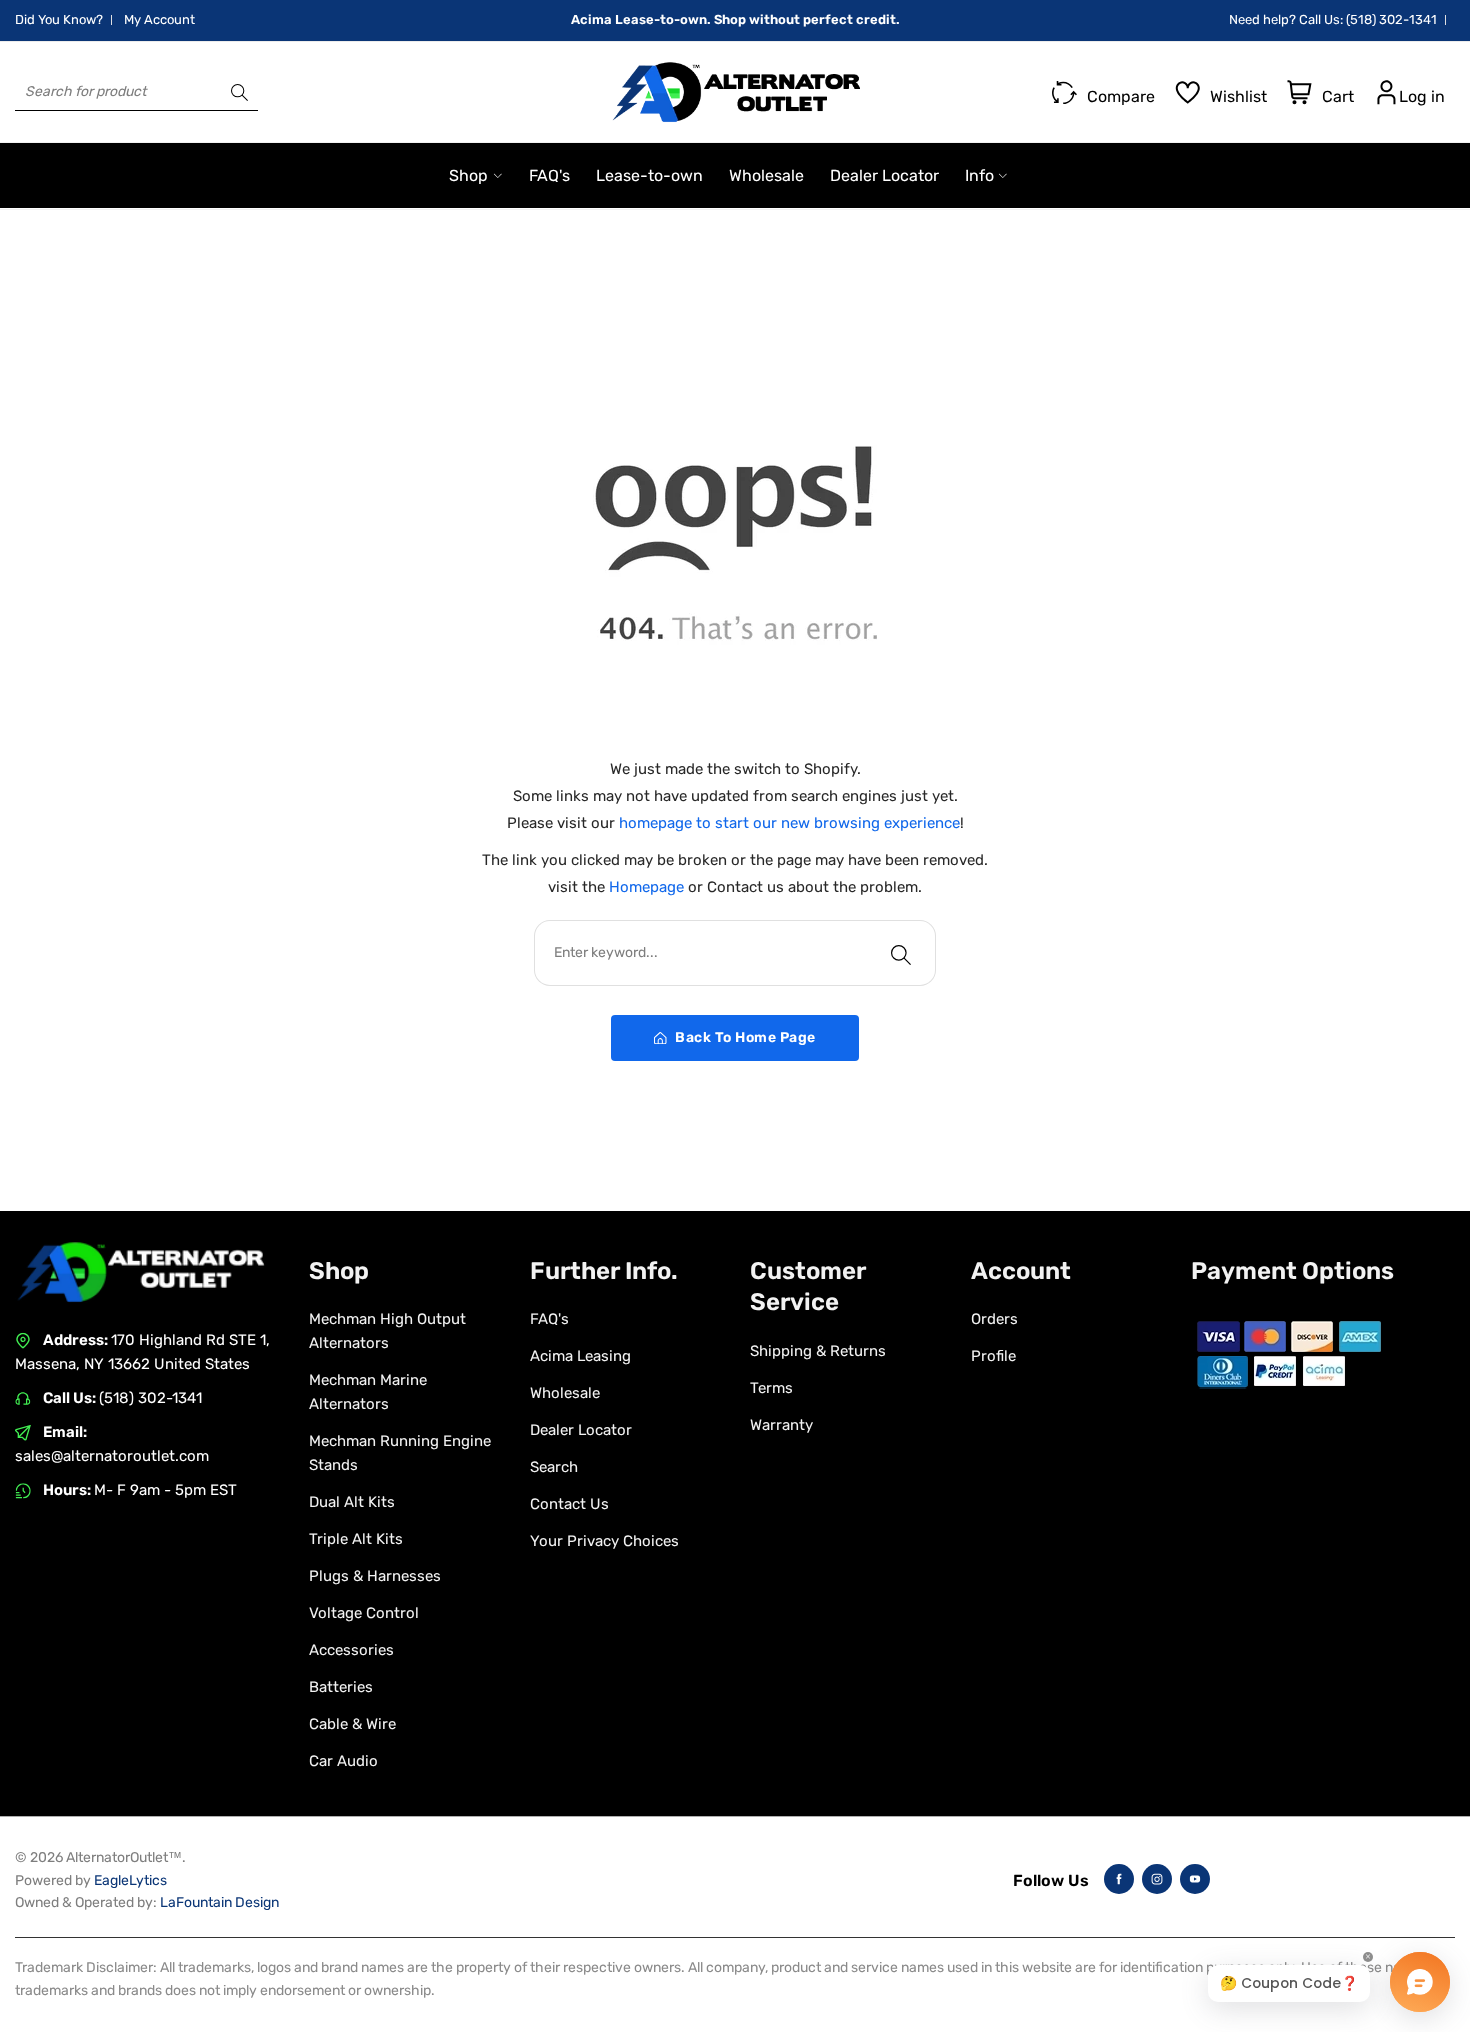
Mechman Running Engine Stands (400, 1453)
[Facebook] (1119, 1879)
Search (554, 1467)
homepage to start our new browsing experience (789, 823)
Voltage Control (364, 1613)
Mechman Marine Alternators (368, 1392)
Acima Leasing (580, 1356)
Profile (993, 1356)
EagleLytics (130, 1880)
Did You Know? (59, 19)
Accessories (351, 1650)
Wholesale (565, 1393)
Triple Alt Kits (356, 1539)
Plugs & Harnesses (375, 1576)
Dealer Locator (581, 1430)
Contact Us (569, 1504)
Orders (994, 1319)
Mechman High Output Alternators (387, 1331)
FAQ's (549, 1319)
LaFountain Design (219, 1902)
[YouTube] (1195, 1879)
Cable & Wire (352, 1724)
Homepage (648, 887)
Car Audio (343, 1761)
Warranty (781, 1425)
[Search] (239, 92)
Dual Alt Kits (352, 1502)
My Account (159, 19)
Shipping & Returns (818, 1351)
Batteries (341, 1687)
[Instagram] (1157, 1879)
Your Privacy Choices (604, 1541)
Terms (771, 1388)
